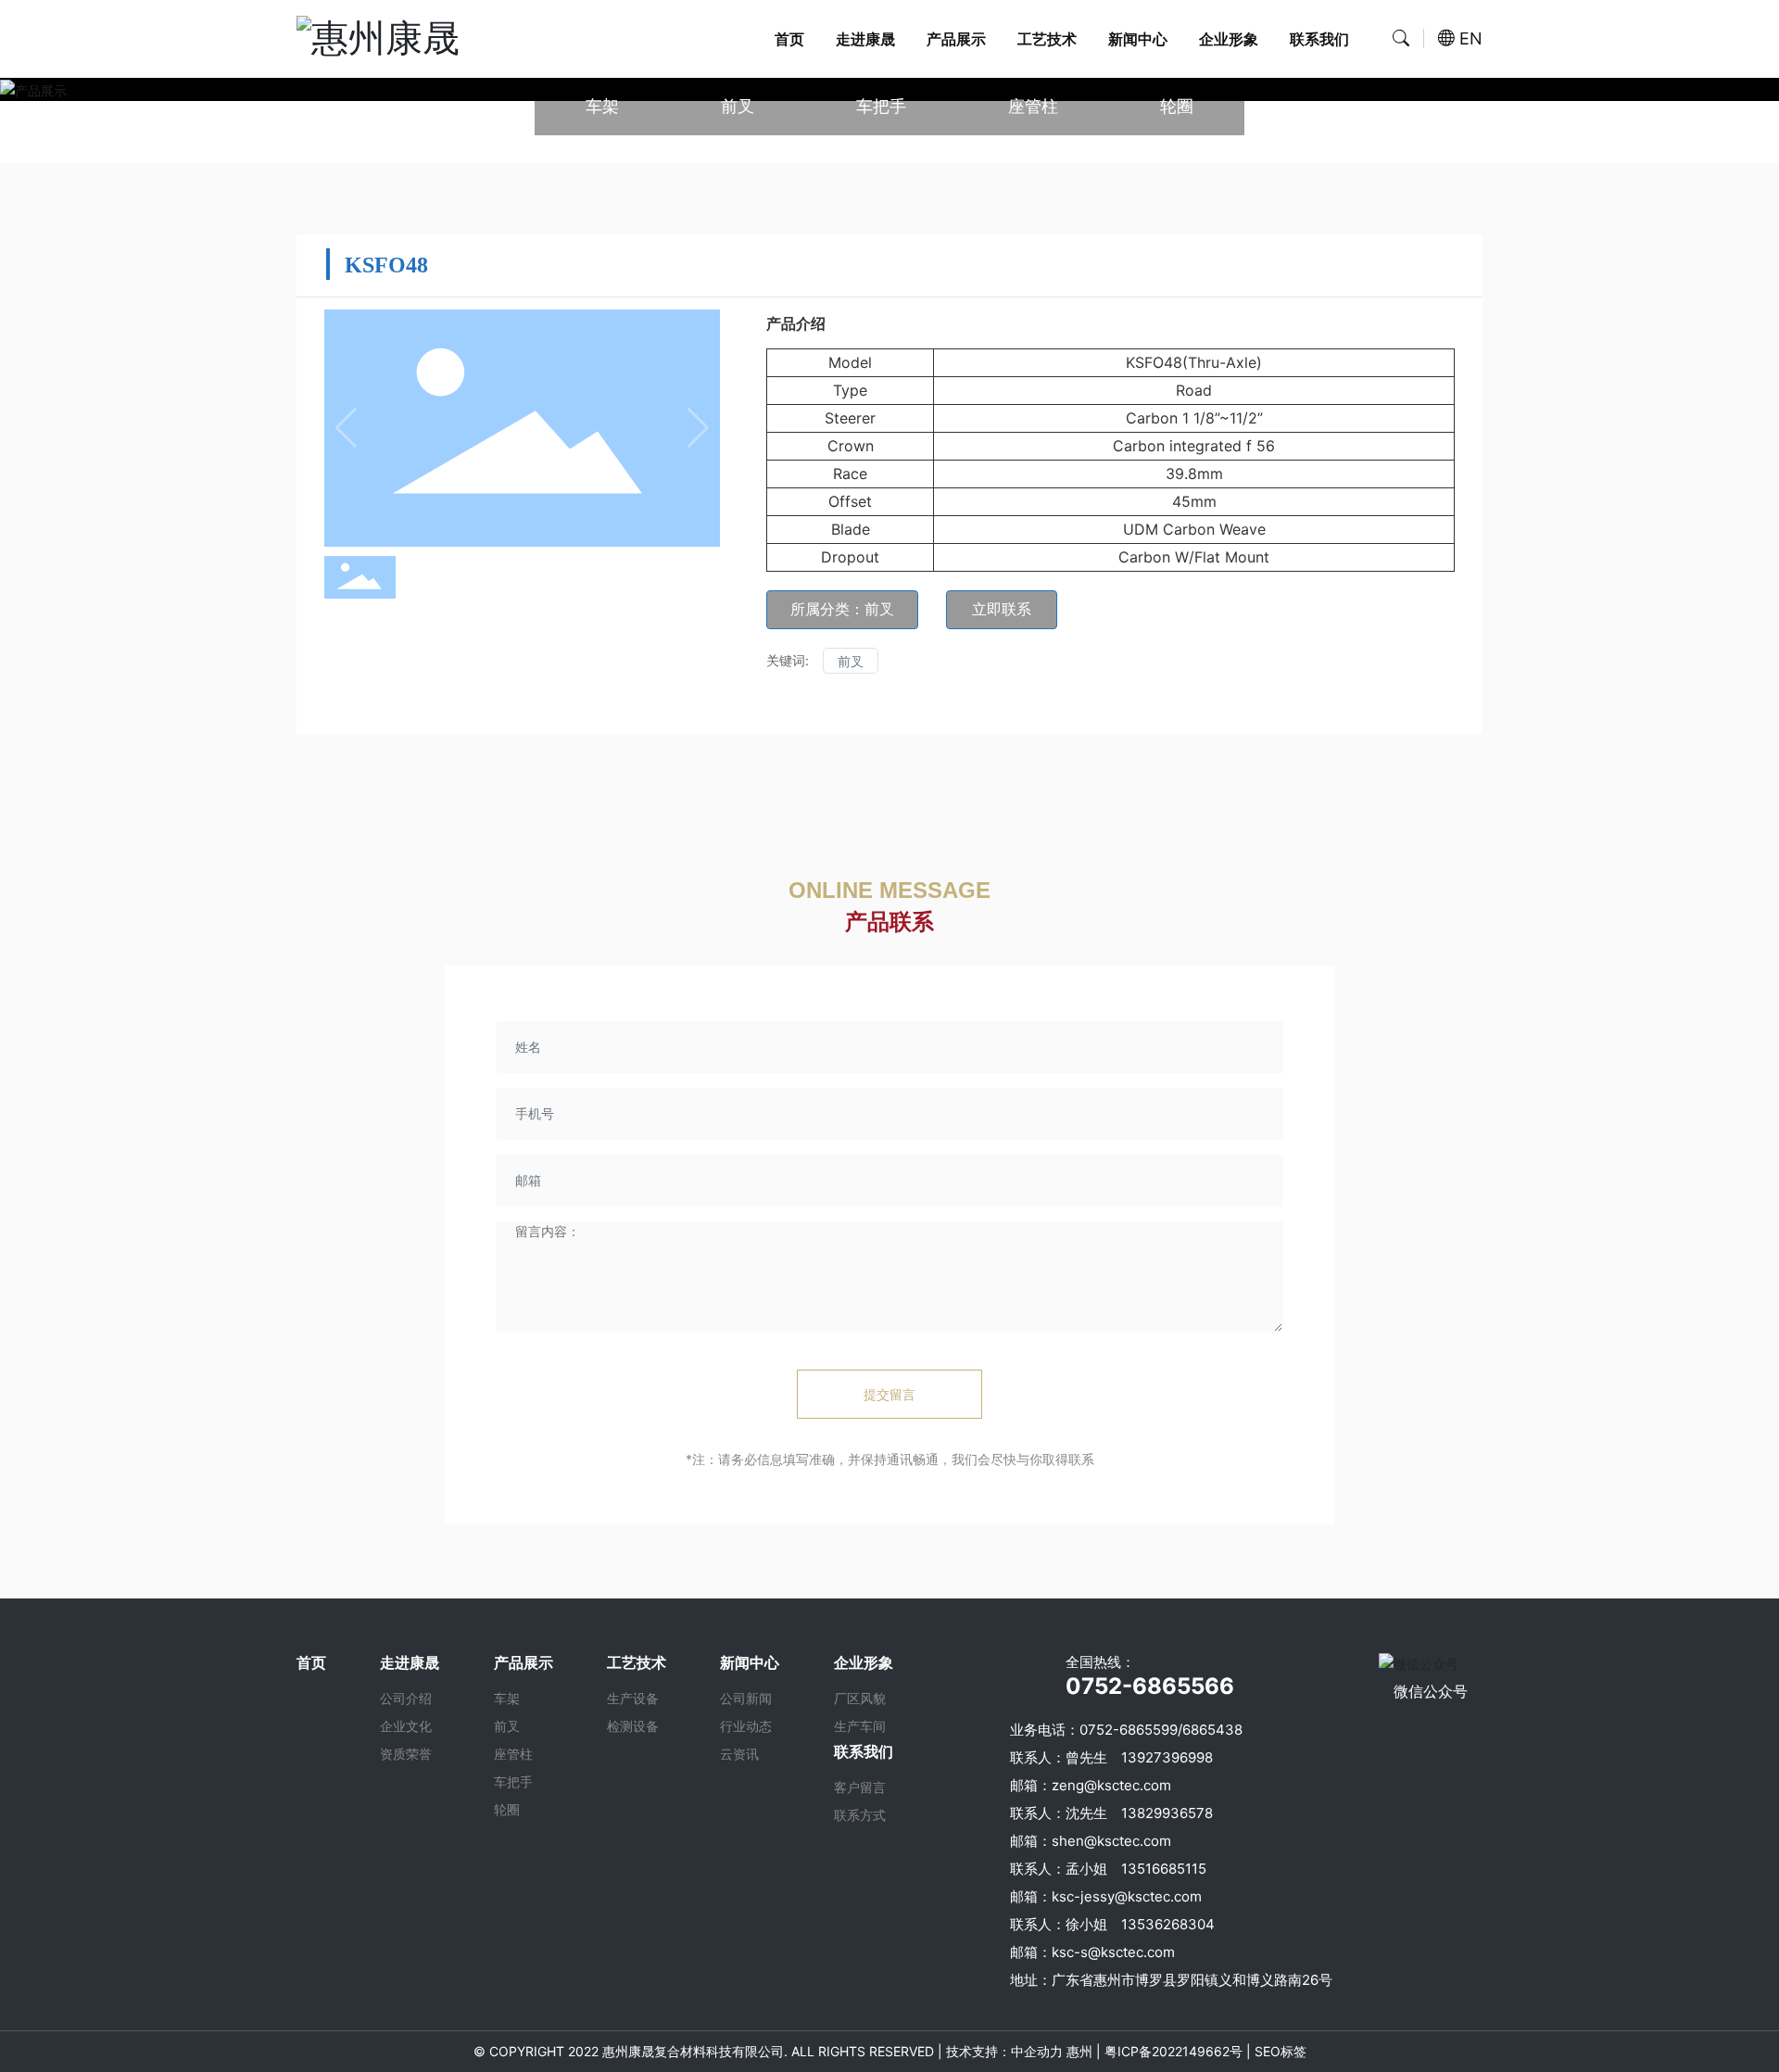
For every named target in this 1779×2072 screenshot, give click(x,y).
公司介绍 (406, 1698)
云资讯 (739, 1754)
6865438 (1212, 1730)
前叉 (738, 106)
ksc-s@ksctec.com (1113, 1952)
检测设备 (633, 1726)
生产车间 (860, 1726)
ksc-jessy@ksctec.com (1127, 1896)
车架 (602, 106)
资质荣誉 (406, 1754)
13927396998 (1167, 1757)
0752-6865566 (1150, 1686)
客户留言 (860, 1787)
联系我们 (1319, 39)
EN (1471, 38)
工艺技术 (1047, 39)
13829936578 (1167, 1813)
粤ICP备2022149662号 (1173, 2051)
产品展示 (956, 39)
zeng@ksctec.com (1111, 1785)
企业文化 (406, 1726)
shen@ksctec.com (1111, 1841)
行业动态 (746, 1726)
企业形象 (1229, 39)
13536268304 (1168, 1924)
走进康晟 (865, 39)
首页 (789, 39)
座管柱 (1033, 106)
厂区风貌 (860, 1698)
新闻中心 (1138, 39)
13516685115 (1164, 1869)
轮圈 (1177, 106)
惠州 (1079, 2051)
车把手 (881, 106)
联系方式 (860, 1815)
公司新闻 (746, 1698)
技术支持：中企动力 (1004, 2051)
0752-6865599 (1129, 1730)
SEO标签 (1279, 2051)
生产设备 (633, 1698)
